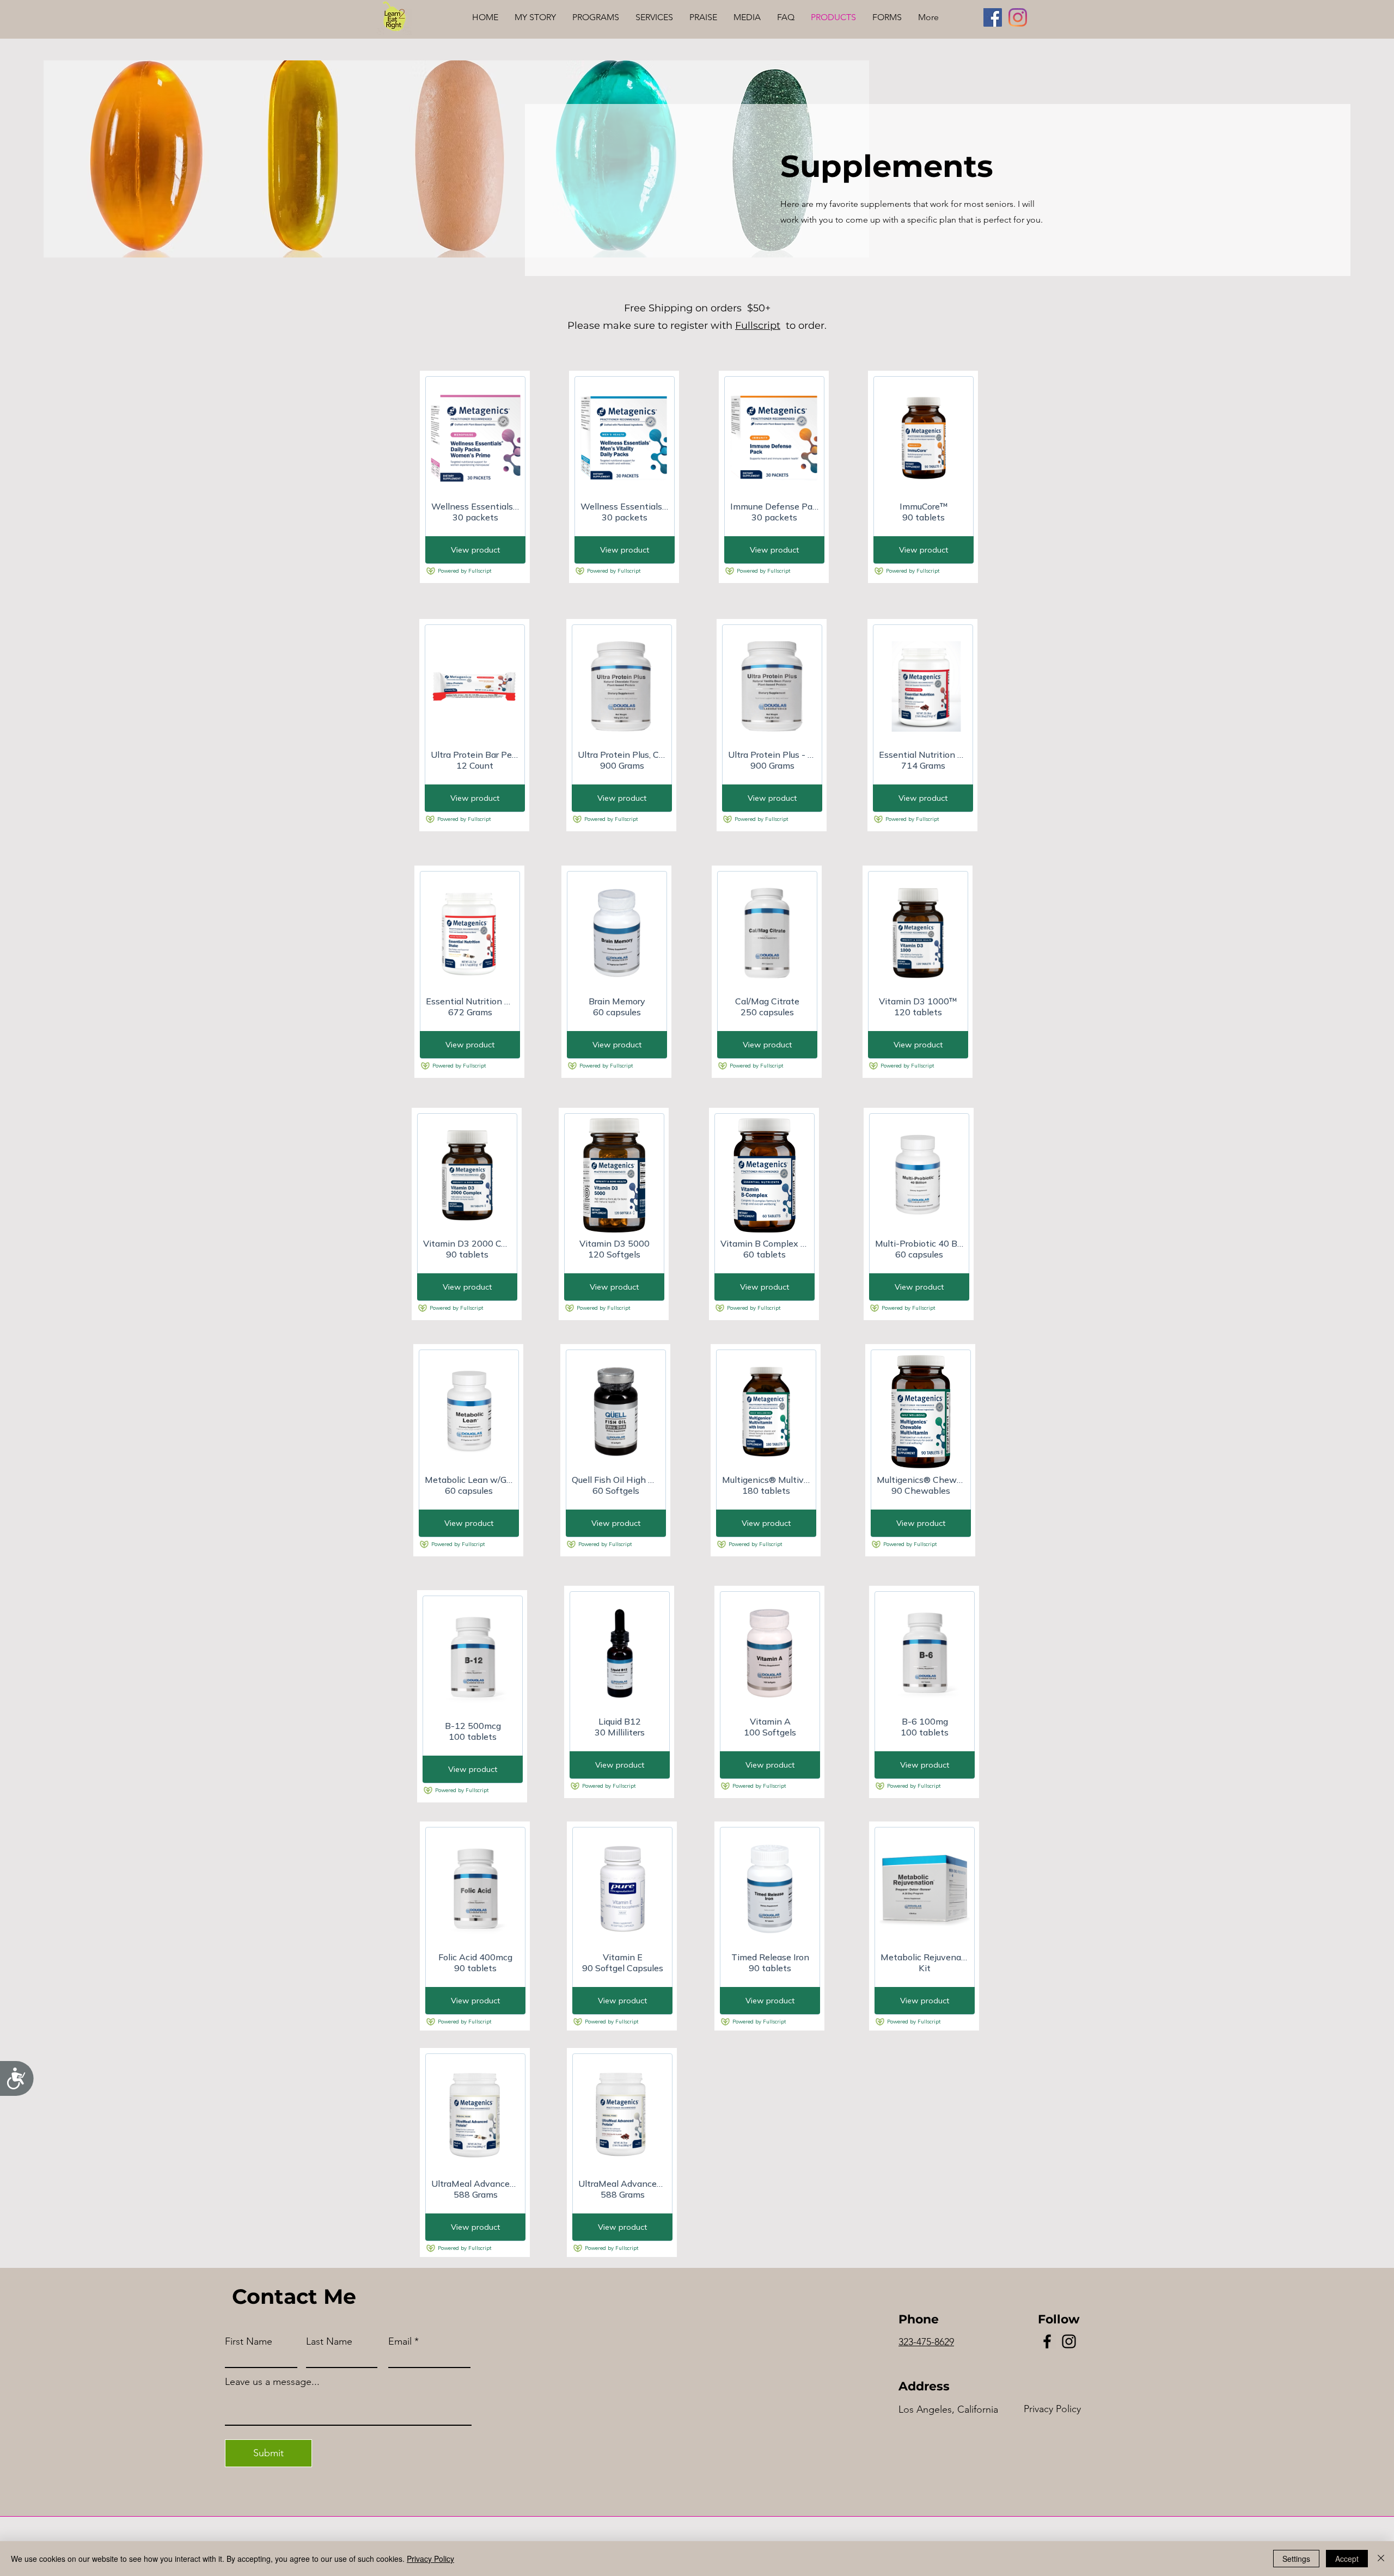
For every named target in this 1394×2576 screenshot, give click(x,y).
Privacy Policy (430, 2559)
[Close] (1381, 2559)
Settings (1296, 2559)
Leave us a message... (272, 2382)
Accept (1347, 2559)
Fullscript (758, 326)
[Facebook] (993, 17)
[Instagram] (1018, 17)
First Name (249, 2341)
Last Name (329, 2341)
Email (400, 2341)
